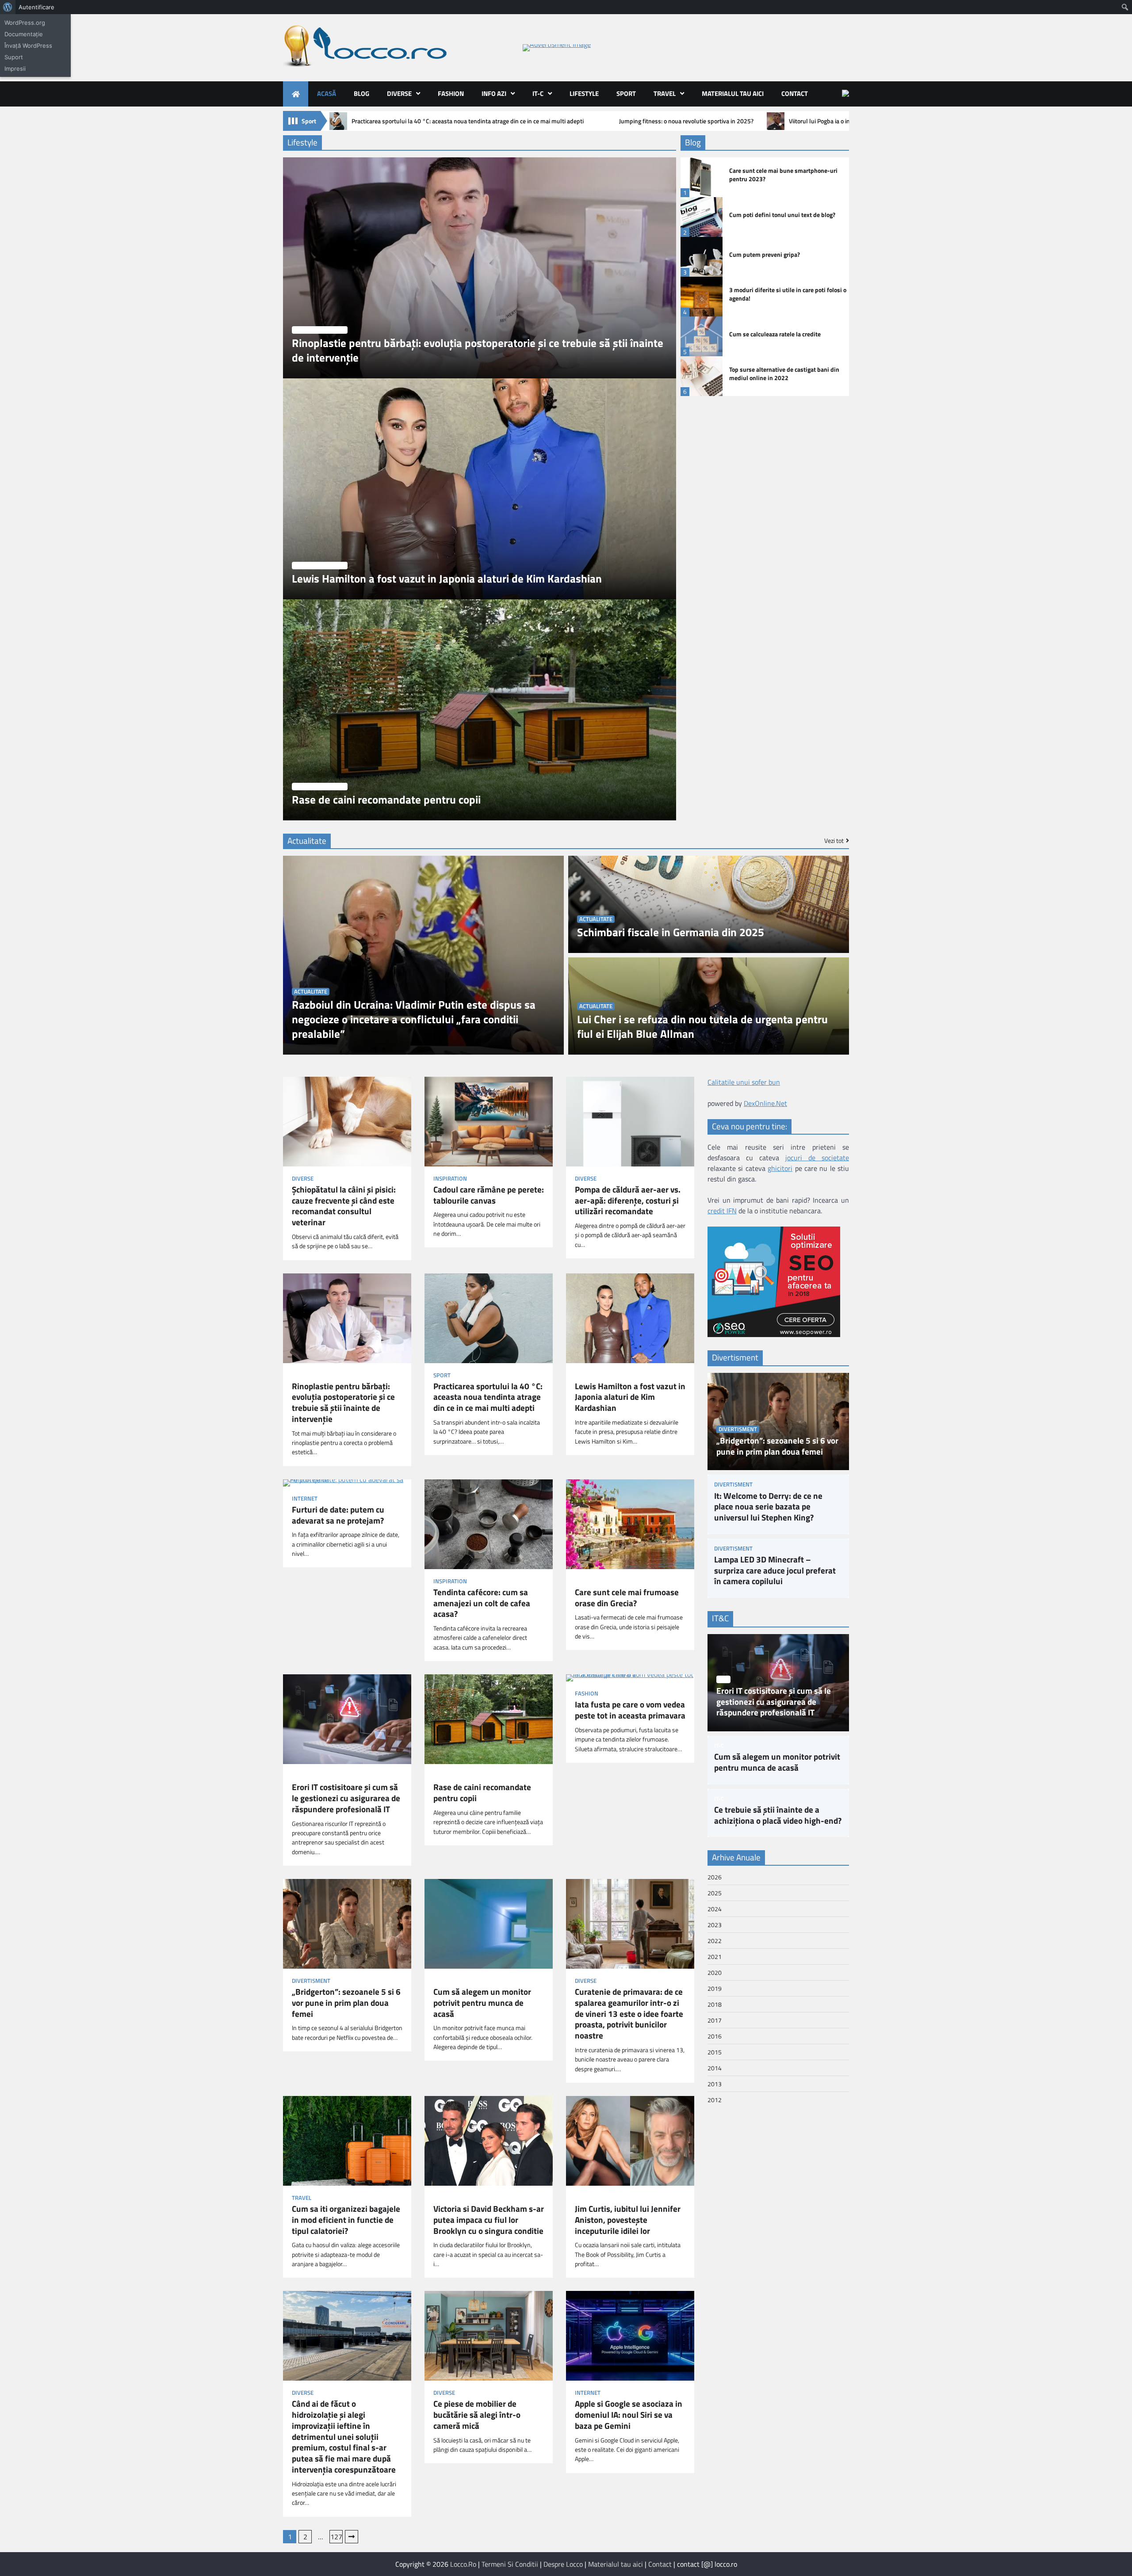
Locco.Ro (463, 2564)
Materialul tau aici (733, 93)
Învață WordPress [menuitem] (28, 46)
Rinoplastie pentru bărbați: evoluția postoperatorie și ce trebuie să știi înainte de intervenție (478, 351)
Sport (626, 93)
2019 (715, 1988)
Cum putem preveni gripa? (765, 255)
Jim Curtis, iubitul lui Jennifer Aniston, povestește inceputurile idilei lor (628, 2220)
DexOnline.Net (765, 1103)
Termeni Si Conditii (510, 2564)
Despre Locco (563, 2564)
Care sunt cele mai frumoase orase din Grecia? (627, 1598)
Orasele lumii (594, 1581)
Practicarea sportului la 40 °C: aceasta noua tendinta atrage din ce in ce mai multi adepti (468, 121)
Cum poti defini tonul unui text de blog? (782, 215)
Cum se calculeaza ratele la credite (775, 334)
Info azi (494, 93)
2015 (715, 2052)
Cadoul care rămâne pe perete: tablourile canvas (489, 1195)
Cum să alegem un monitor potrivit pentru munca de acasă (482, 2003)
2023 (715, 1925)
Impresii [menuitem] (15, 69)
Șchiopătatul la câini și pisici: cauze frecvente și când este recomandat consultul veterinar (344, 1206)
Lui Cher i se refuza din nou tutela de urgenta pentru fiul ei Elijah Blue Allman (702, 1027)
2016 (715, 2036)
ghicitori (780, 1168)
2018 (715, 2004)
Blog (361, 93)
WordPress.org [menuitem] (25, 23)
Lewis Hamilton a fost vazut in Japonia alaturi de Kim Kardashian (447, 579)
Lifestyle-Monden (320, 330)
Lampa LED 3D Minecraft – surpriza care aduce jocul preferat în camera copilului (775, 1570)
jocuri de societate (817, 1158)
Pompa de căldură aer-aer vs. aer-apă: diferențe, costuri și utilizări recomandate (628, 1200)
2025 (715, 1893)
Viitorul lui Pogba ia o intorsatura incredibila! (847, 121)
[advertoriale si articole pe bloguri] (774, 1334)
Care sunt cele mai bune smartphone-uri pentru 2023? (783, 175)
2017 (715, 2020)
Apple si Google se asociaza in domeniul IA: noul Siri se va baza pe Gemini (629, 2415)
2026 (715, 1877)
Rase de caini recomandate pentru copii (386, 800)
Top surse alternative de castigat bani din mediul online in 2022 (784, 374)
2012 (715, 2100)
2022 (715, 1941)
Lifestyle (584, 93)
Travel (665, 93)
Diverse (399, 93)
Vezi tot (834, 841)
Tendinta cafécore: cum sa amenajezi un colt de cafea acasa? (482, 1603)
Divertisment (311, 1981)
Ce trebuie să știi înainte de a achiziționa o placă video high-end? (778, 1815)
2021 (715, 1957)
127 (336, 2537)
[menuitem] (8, 7)
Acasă (327, 93)
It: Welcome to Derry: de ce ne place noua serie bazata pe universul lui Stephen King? (768, 1507)
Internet (305, 1499)
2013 (715, 2084)
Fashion (451, 93)
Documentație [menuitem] (24, 34)
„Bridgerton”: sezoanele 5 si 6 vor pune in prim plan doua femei (346, 2003)
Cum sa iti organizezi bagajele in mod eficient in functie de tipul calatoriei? (346, 2220)
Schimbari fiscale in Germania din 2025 (671, 932)
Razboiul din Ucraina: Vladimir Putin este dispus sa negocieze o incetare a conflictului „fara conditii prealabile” (414, 1019)
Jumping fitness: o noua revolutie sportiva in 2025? (686, 121)
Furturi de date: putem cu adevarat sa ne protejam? (338, 1515)
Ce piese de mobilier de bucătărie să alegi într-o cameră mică (477, 2415)
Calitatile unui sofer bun (744, 1082)
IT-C (538, 93)
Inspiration (450, 1179)
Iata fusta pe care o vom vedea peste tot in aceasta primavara (630, 1710)
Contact (795, 93)
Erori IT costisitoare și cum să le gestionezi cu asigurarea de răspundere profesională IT (346, 1798)
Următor (352, 2537)
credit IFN (722, 1211)
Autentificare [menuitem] (36, 7)
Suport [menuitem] (14, 57)
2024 (715, 1909)
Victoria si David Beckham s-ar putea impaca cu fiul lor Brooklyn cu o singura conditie (489, 2220)
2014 (715, 2068)
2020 (715, 1972)
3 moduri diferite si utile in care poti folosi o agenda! (788, 294)
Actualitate (311, 992)
